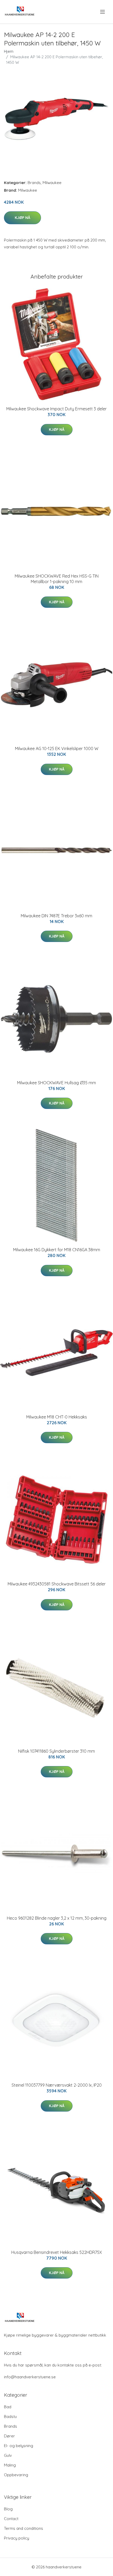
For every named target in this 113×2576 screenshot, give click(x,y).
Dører (9, 2436)
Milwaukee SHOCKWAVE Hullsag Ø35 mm (56, 1083)
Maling (10, 2465)
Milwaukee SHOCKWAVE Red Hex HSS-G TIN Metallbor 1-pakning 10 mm (57, 579)
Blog (8, 2509)
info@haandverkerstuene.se (30, 2377)
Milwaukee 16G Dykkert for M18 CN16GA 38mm (57, 1250)
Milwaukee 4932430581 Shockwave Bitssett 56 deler (57, 1584)
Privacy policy (17, 2538)
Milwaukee (52, 183)
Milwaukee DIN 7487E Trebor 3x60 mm (56, 916)
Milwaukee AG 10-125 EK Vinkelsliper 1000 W (57, 748)
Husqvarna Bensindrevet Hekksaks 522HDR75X (57, 2252)
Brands (34, 183)
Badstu (10, 2417)
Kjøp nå (22, 218)
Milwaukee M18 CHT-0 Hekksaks (57, 1417)
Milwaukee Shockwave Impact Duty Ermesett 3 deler (56, 409)
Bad (8, 2407)
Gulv (8, 2455)
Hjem (9, 51)
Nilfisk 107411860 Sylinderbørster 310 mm (56, 1751)
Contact (11, 2519)
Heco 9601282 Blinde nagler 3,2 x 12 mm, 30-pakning (57, 1918)
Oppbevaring (16, 2475)
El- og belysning (19, 2446)
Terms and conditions (24, 2528)
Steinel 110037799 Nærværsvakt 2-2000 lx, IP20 (57, 2085)
